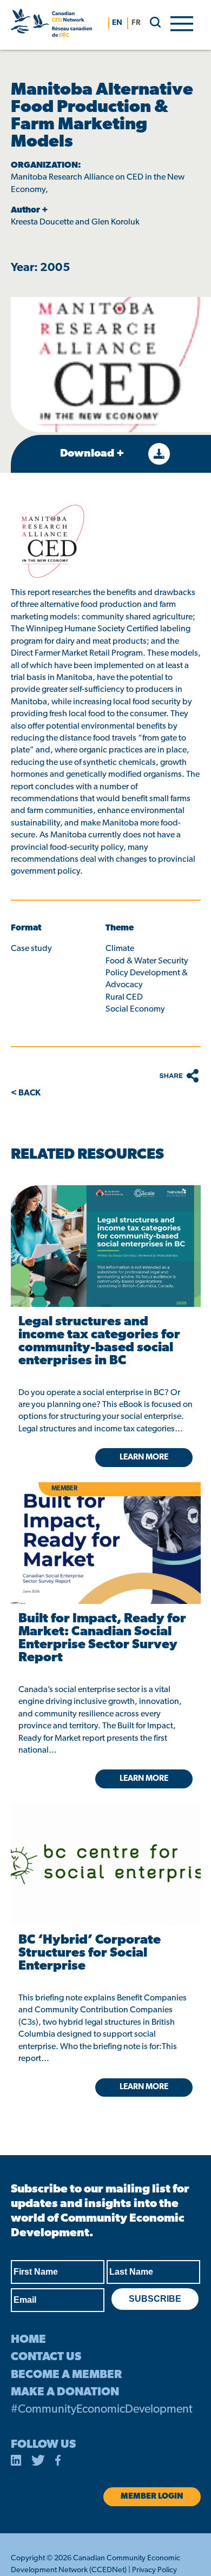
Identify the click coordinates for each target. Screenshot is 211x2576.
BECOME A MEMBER (66, 2375)
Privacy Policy (154, 2570)
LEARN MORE (144, 2087)
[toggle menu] (182, 23)
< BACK (26, 1093)
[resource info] (105, 1847)
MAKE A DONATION (65, 2392)
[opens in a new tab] (105, 1246)
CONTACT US (46, 2357)
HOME (28, 2340)
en (117, 23)
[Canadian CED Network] (52, 25)
